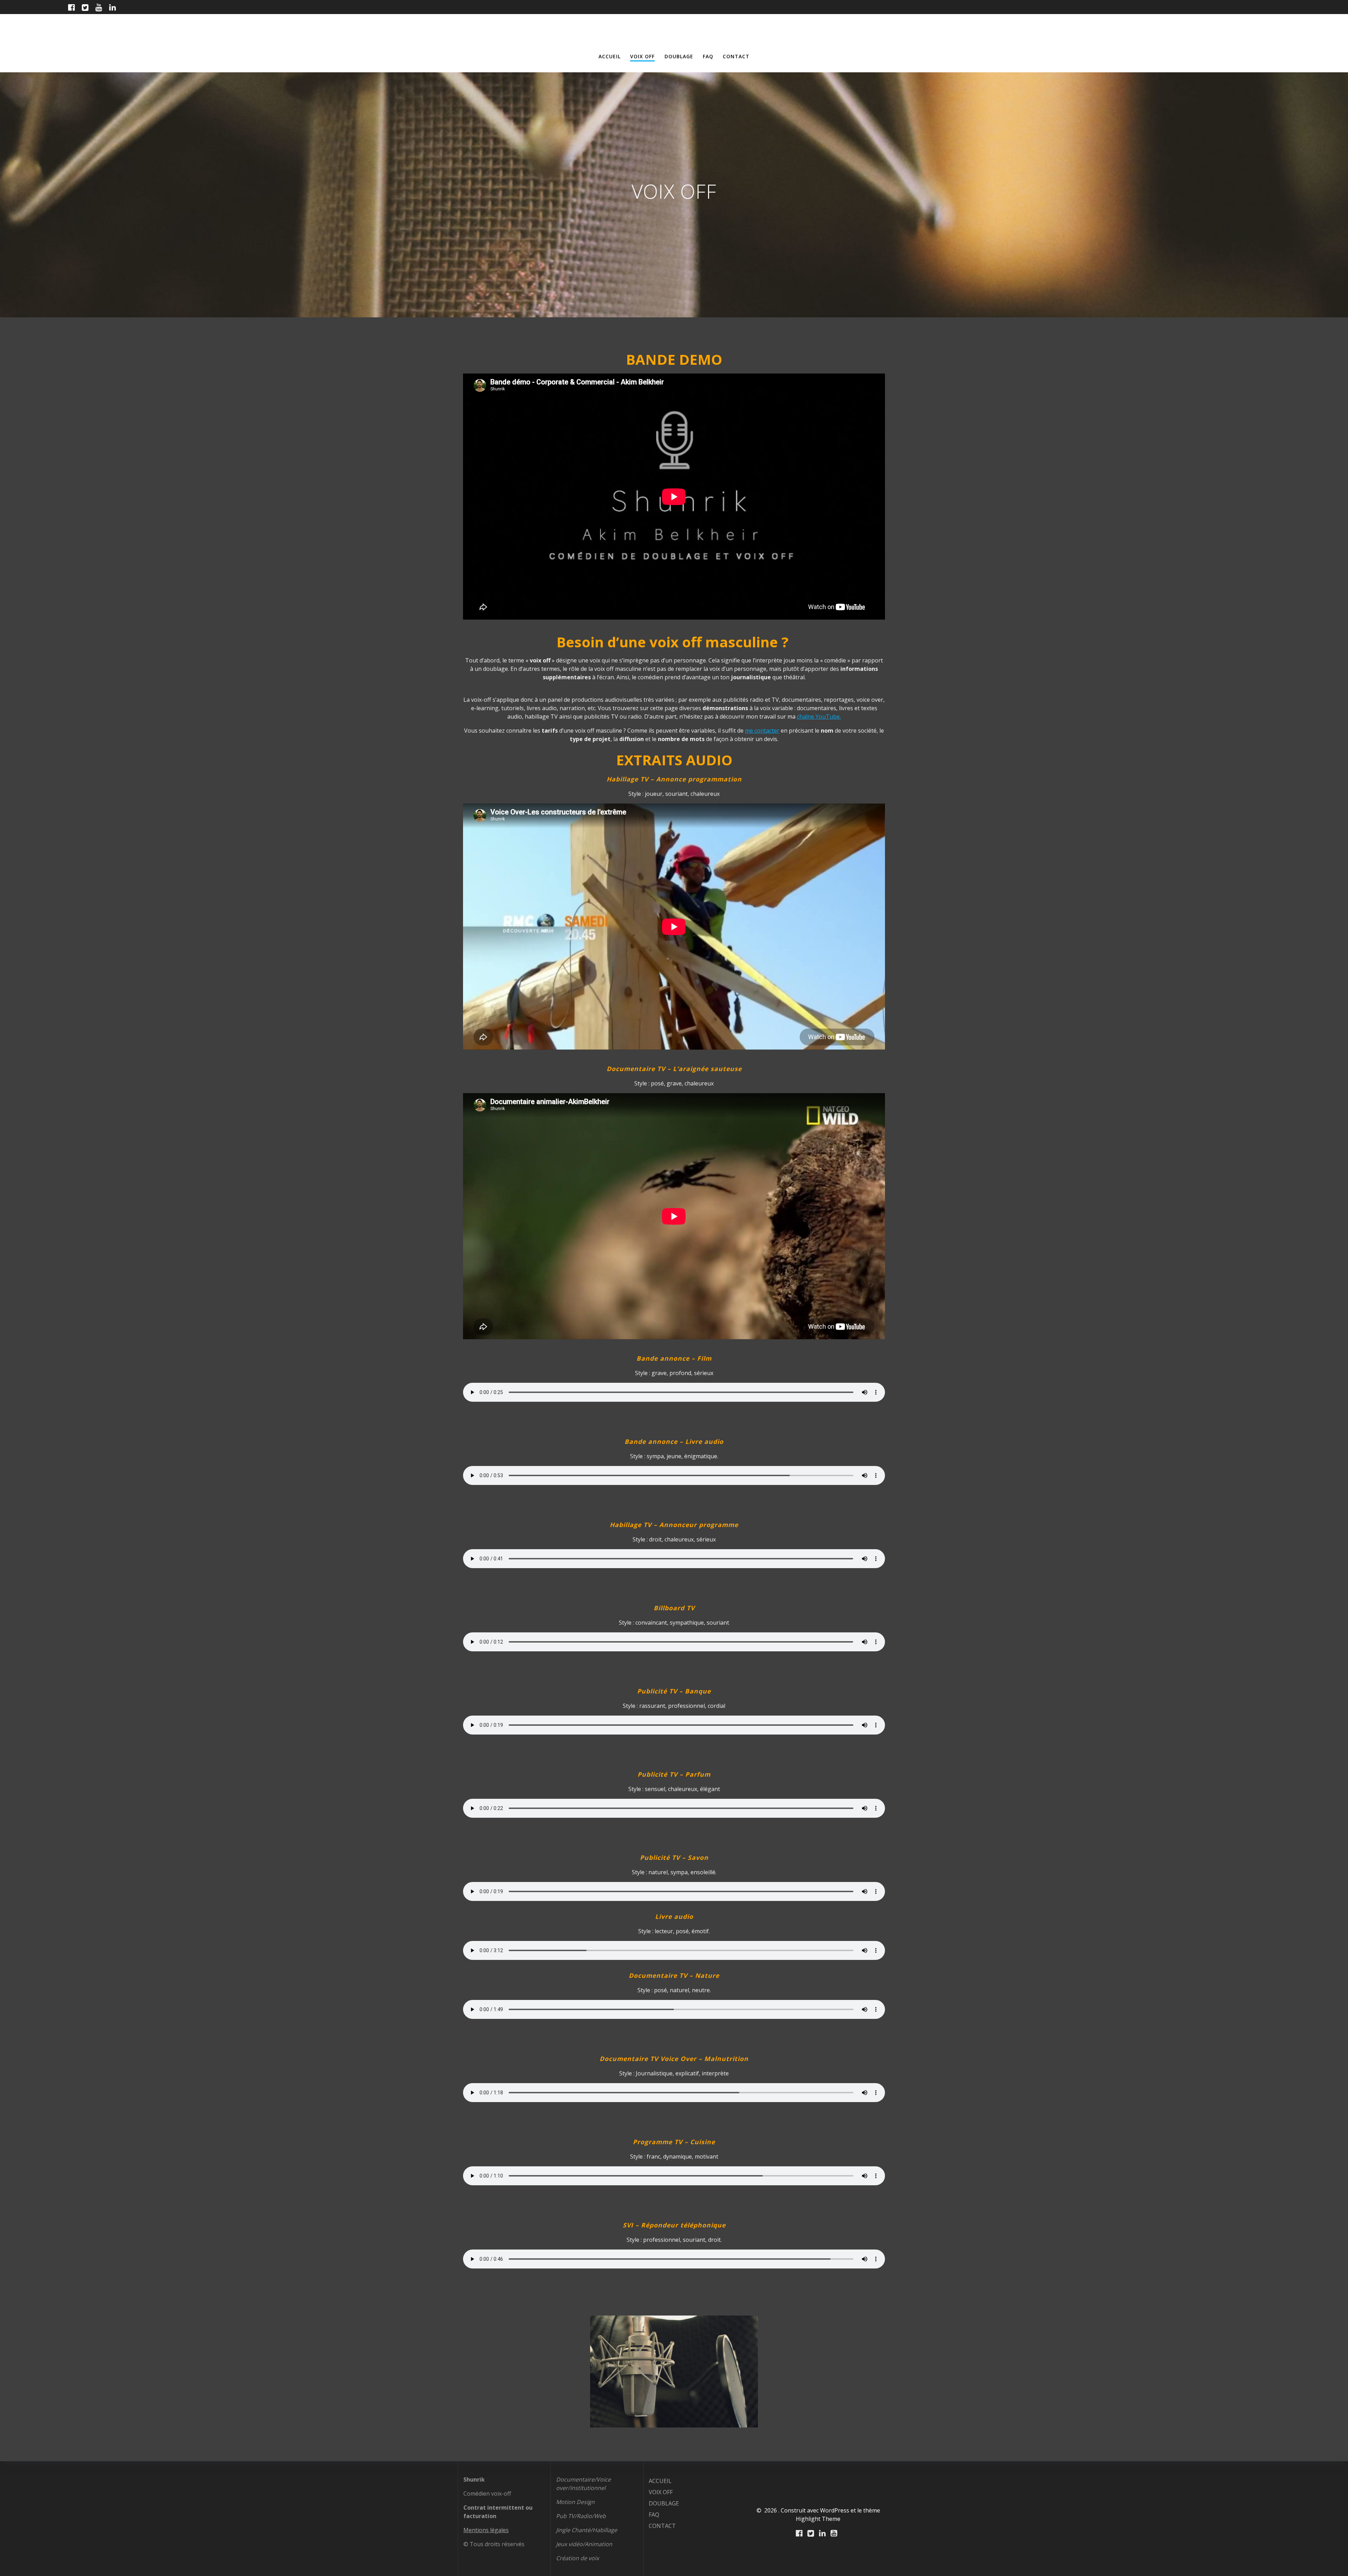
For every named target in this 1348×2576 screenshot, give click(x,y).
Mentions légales (486, 2530)
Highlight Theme (818, 2519)
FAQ (708, 56)
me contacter (762, 731)
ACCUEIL (610, 56)
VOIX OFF (642, 56)
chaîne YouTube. (819, 716)
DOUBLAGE (679, 56)
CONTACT (736, 56)
